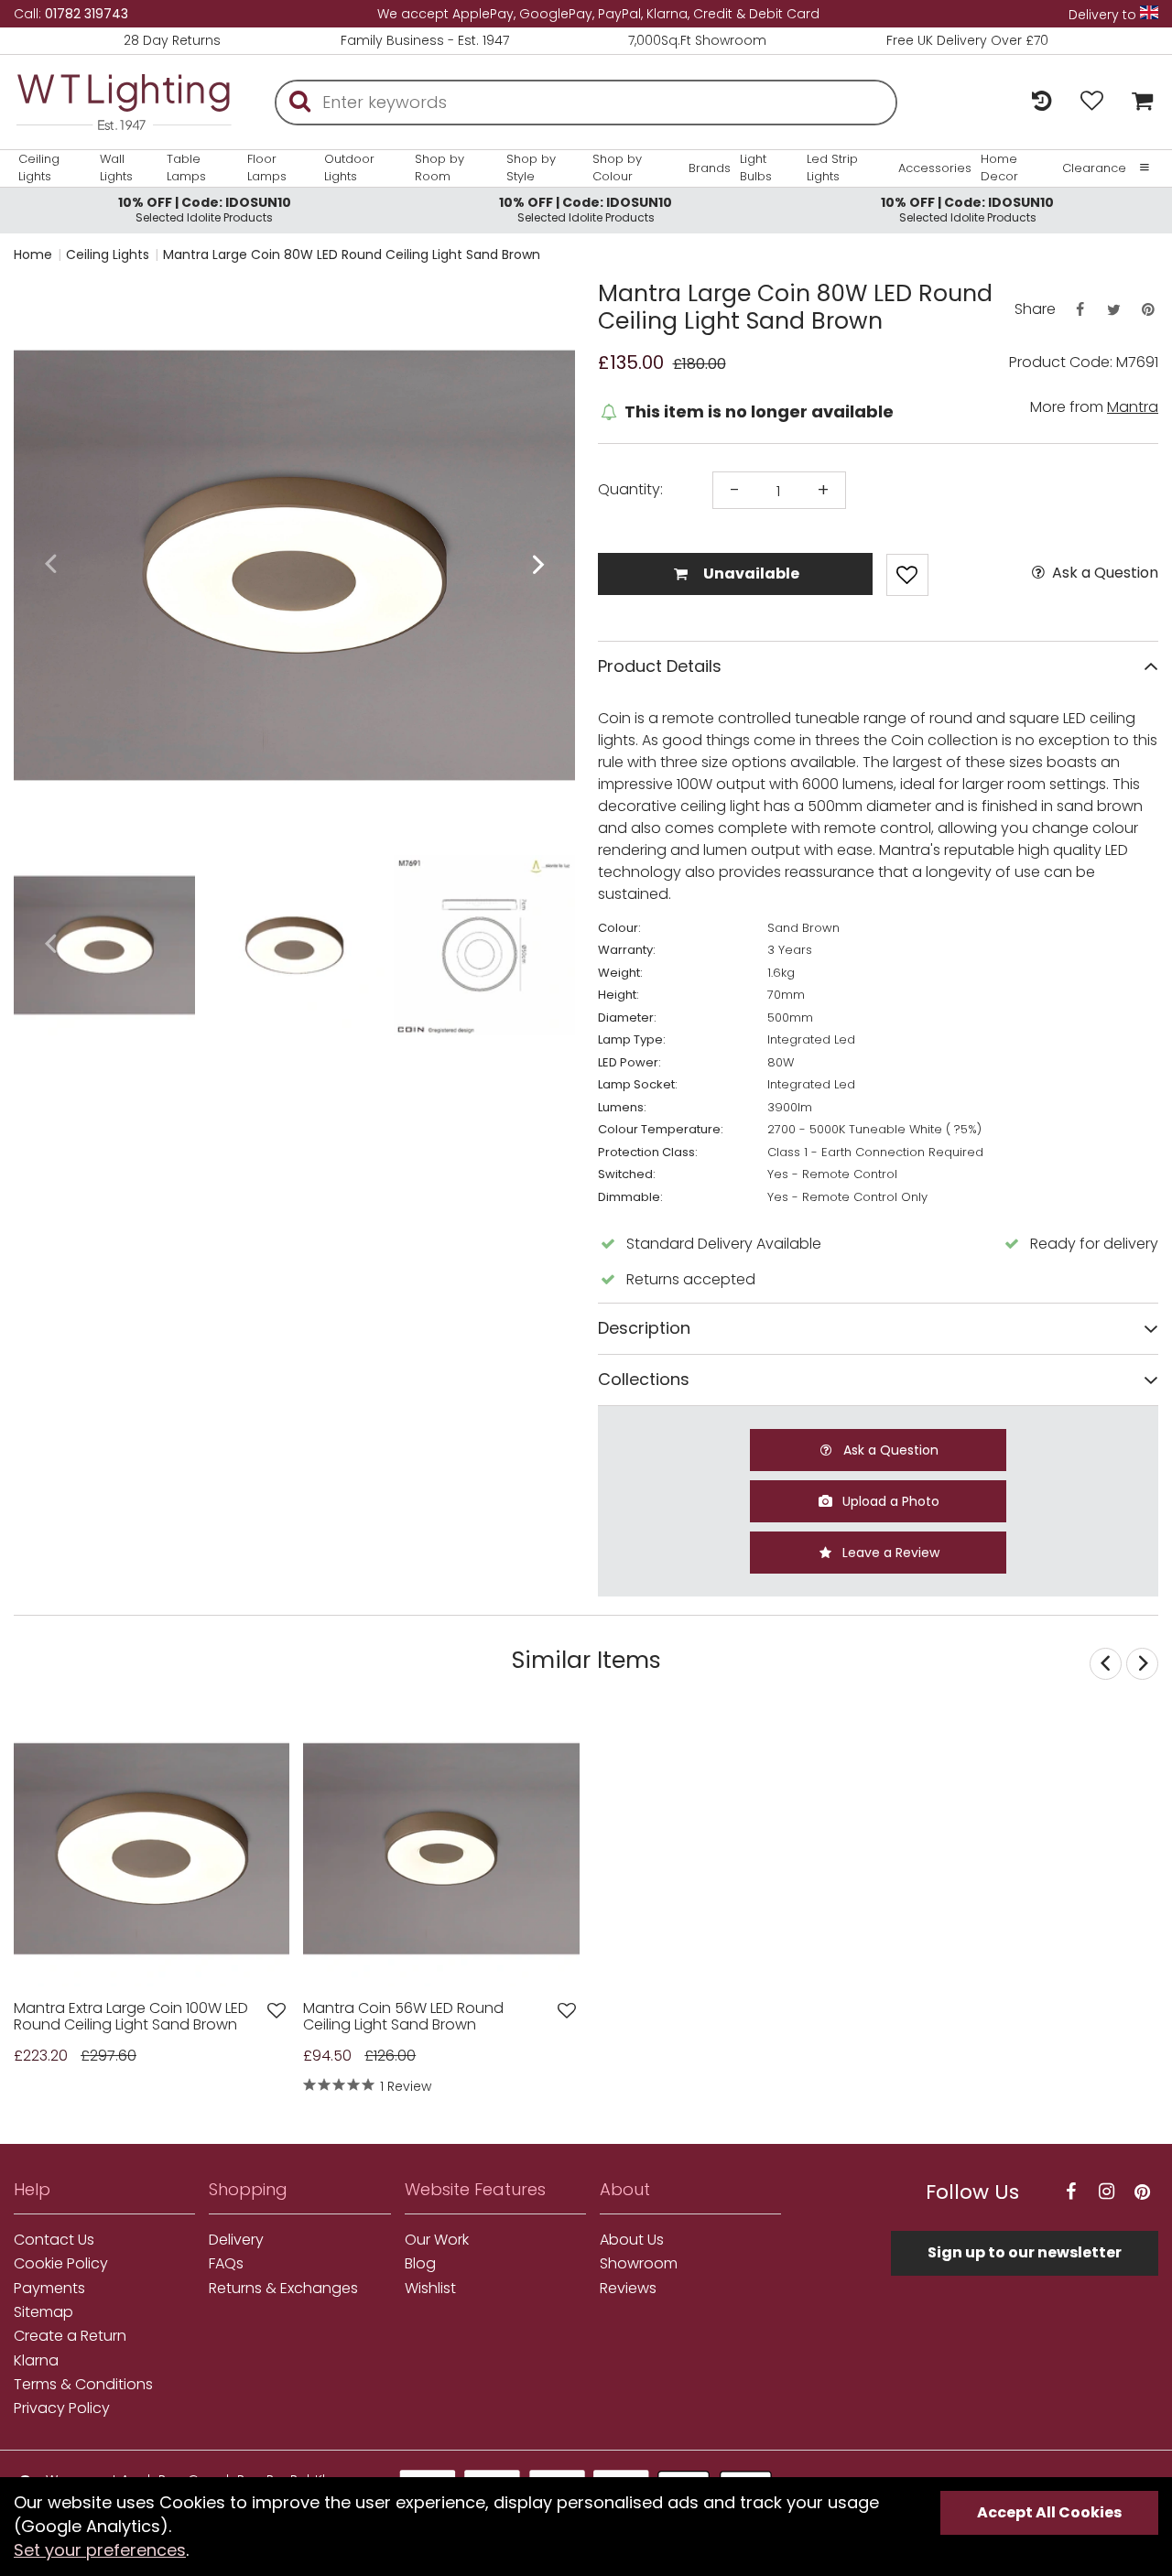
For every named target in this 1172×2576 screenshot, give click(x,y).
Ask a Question (1103, 573)
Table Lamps (186, 168)
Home (33, 254)
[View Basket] (1138, 102)
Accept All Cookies (1049, 2512)
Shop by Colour (617, 168)
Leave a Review (889, 1553)
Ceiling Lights (39, 168)
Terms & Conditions (83, 2385)
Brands (710, 168)
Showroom (639, 2264)
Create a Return (70, 2336)
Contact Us (54, 2240)
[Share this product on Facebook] (1080, 310)
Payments (49, 2289)
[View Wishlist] (1092, 102)
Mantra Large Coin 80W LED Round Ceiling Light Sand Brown (352, 254)
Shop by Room (439, 168)
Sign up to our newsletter (1025, 2252)
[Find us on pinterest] (1143, 2192)
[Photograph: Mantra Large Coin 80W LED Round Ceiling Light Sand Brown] (294, 565)
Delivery (236, 2240)
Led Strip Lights (832, 168)
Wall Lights (116, 168)
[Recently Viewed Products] (1042, 102)
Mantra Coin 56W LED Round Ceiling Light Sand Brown (403, 2017)
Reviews (628, 2289)
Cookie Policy (61, 2264)
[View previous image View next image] (152, 1849)
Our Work (437, 2240)
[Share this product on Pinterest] (1148, 310)
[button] (50, 565)
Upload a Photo (889, 1501)
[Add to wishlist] (277, 2011)
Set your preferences (100, 2550)
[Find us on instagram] (1107, 2192)
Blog (420, 2264)
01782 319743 (87, 14)
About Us (632, 2240)
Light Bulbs (756, 168)
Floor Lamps (267, 168)
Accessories (935, 168)
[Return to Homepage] (124, 102)
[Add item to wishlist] (907, 575)
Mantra (1133, 407)
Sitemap (43, 2312)
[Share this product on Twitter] (1113, 310)
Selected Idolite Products (205, 209)
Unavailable (750, 574)
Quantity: (630, 490)
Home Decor (999, 168)
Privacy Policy (62, 2408)
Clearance (1094, 168)
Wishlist (430, 2289)
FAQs (226, 2264)
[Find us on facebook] (1071, 2192)
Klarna (36, 2361)
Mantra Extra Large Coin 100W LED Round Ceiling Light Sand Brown (131, 2017)
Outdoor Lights (349, 168)
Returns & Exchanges (283, 2289)
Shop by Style (531, 168)
